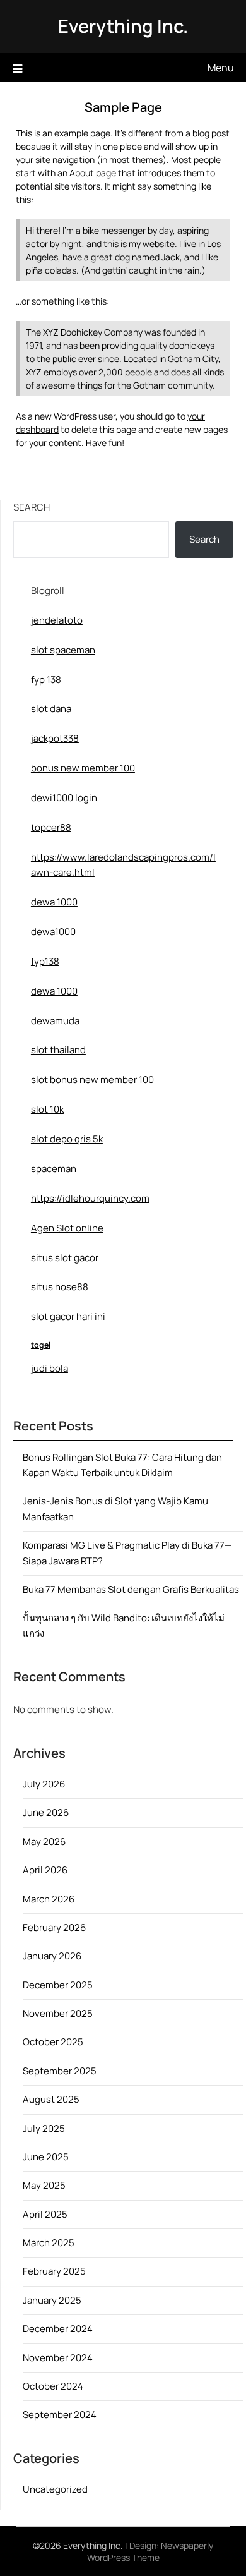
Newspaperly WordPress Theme (150, 2551)
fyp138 (45, 961)
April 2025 (45, 2214)
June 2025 (46, 2157)
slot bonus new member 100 (92, 1079)
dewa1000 (53, 932)
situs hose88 (60, 1287)
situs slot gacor (65, 1258)
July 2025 (44, 2128)
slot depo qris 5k (67, 1139)
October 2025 (53, 2042)
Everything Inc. (123, 26)
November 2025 (58, 2013)
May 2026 (44, 1841)
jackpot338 (55, 738)
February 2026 (54, 1927)
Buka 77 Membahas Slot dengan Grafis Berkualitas (131, 1589)
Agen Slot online (67, 1228)
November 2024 (58, 2358)
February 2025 (54, 2271)
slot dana (51, 709)
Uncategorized (55, 2489)
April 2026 (45, 1870)
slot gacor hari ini (68, 1316)
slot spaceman (63, 650)
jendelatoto (57, 620)
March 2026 (49, 1899)
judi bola (50, 1368)
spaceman (54, 1169)
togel (41, 1345)
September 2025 (60, 2071)
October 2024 (53, 2386)
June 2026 (46, 1812)
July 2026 (44, 1784)
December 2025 (58, 1985)
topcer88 (51, 827)
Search (32, 507)
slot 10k (47, 1109)
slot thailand (58, 1050)
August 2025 (51, 2099)
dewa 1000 (54, 902)
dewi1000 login (64, 798)
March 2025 (49, 2243)
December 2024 (58, 2329)
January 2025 (52, 2300)
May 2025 (44, 2185)
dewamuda (55, 1021)
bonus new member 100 (83, 768)
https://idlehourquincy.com (90, 1198)
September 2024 (60, 2415)
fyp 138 (46, 680)
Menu (221, 68)
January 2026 (52, 1956)
